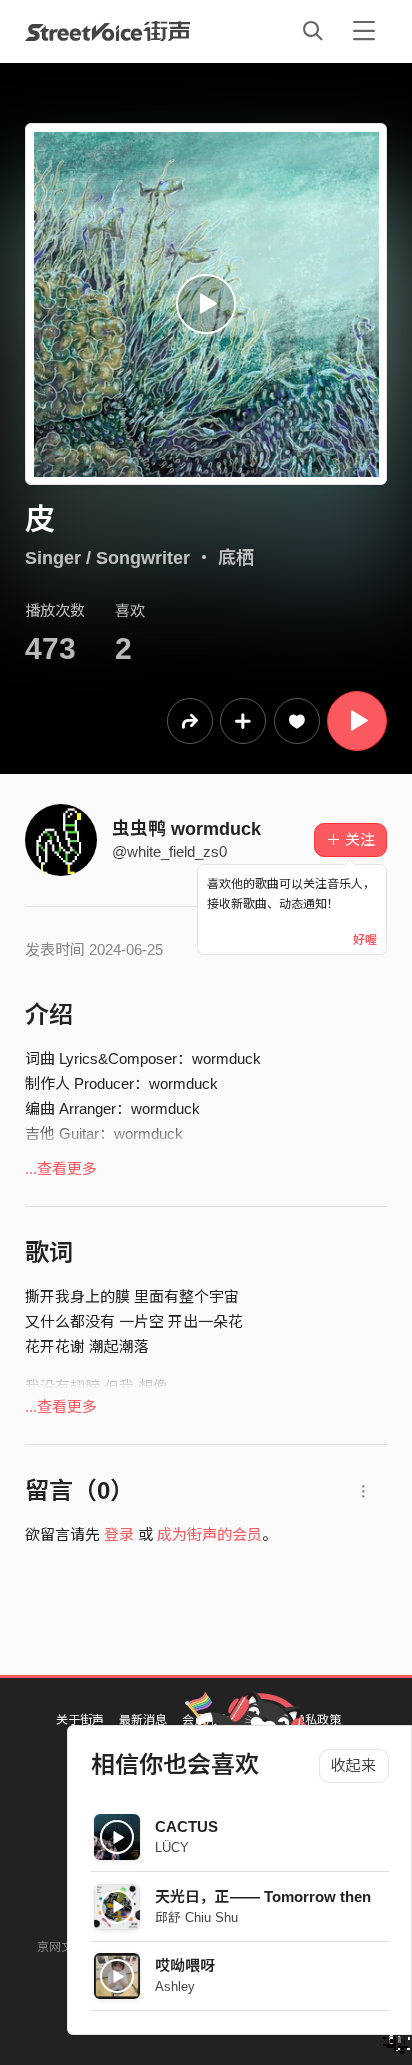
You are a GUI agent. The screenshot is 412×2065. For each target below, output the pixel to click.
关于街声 (80, 1720)
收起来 (353, 1765)
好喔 (365, 940)
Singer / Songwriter (107, 558)
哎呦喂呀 (185, 1965)
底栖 (236, 558)
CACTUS (186, 1826)
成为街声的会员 (209, 1534)
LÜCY (172, 1847)
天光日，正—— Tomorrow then (263, 1896)
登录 (119, 1534)
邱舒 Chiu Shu (196, 1917)
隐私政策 (317, 1720)
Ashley (175, 1986)
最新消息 (143, 1720)
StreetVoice (107, 31)
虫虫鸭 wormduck (186, 829)
